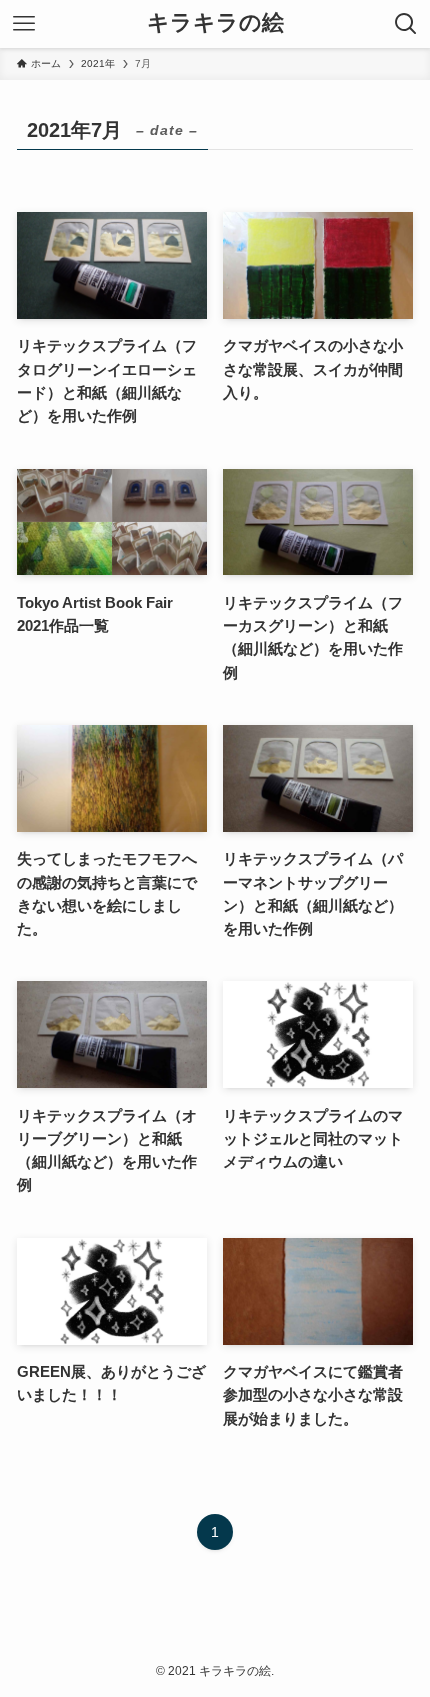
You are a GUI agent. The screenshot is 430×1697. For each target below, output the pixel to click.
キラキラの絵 (215, 24)
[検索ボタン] (406, 24)
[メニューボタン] (24, 24)
